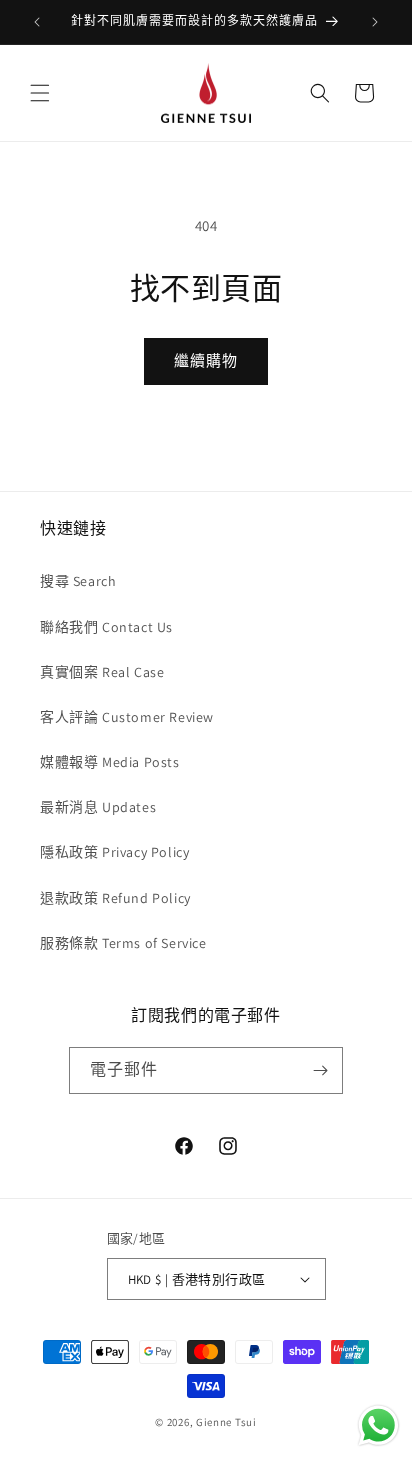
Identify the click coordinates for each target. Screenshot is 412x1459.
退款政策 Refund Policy (115, 898)
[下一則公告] (375, 22)
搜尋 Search (78, 581)
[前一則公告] (37, 22)
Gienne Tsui (226, 1422)
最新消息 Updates (98, 807)
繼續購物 (206, 360)
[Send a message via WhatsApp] (378, 1425)
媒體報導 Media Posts (110, 762)
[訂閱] (320, 1070)
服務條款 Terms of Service (123, 943)
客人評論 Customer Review (127, 717)
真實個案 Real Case (102, 672)
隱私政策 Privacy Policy (114, 852)
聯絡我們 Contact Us (106, 627)
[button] (40, 93)
